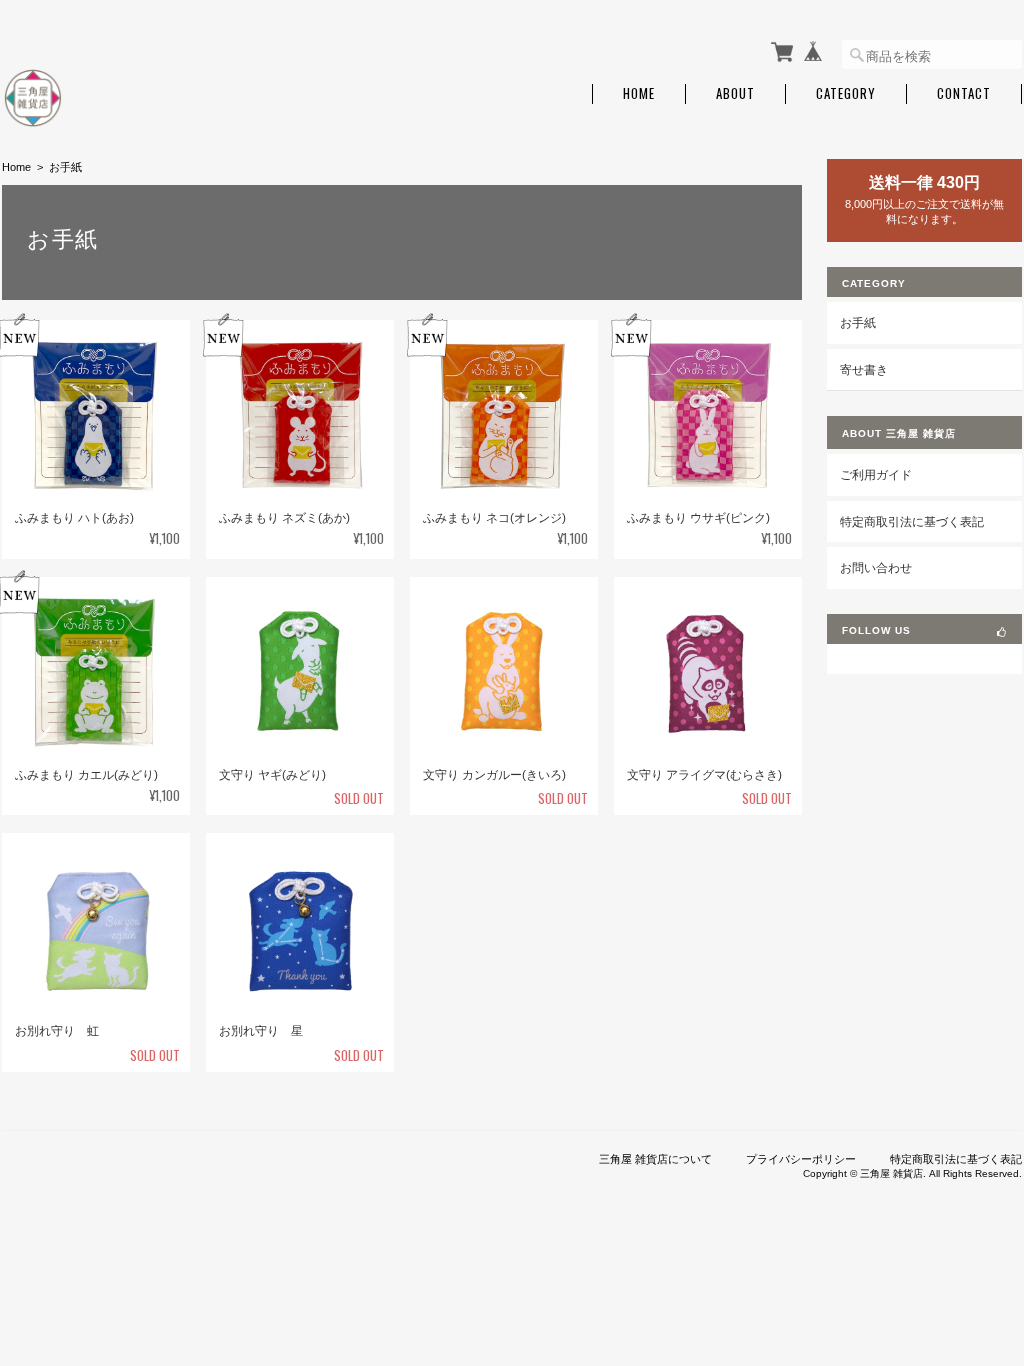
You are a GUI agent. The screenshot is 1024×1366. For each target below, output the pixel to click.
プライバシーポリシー (801, 1159)
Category (846, 93)
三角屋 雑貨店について (655, 1159)
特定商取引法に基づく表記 (912, 521)
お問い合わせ (876, 567)
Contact (964, 93)
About (735, 93)
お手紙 (858, 322)
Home (639, 93)
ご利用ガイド (876, 474)
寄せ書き (864, 369)
